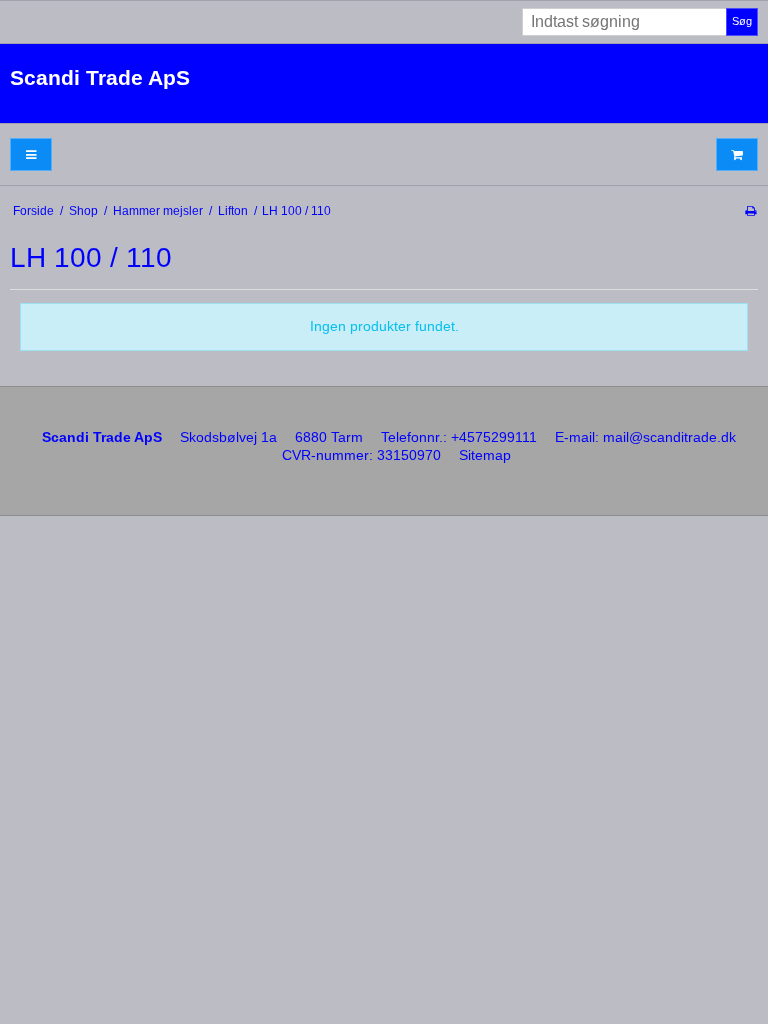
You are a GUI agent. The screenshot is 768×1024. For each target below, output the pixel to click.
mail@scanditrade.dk (669, 437)
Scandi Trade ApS (100, 77)
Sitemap (485, 455)
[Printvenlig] (750, 211)
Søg (742, 21)
